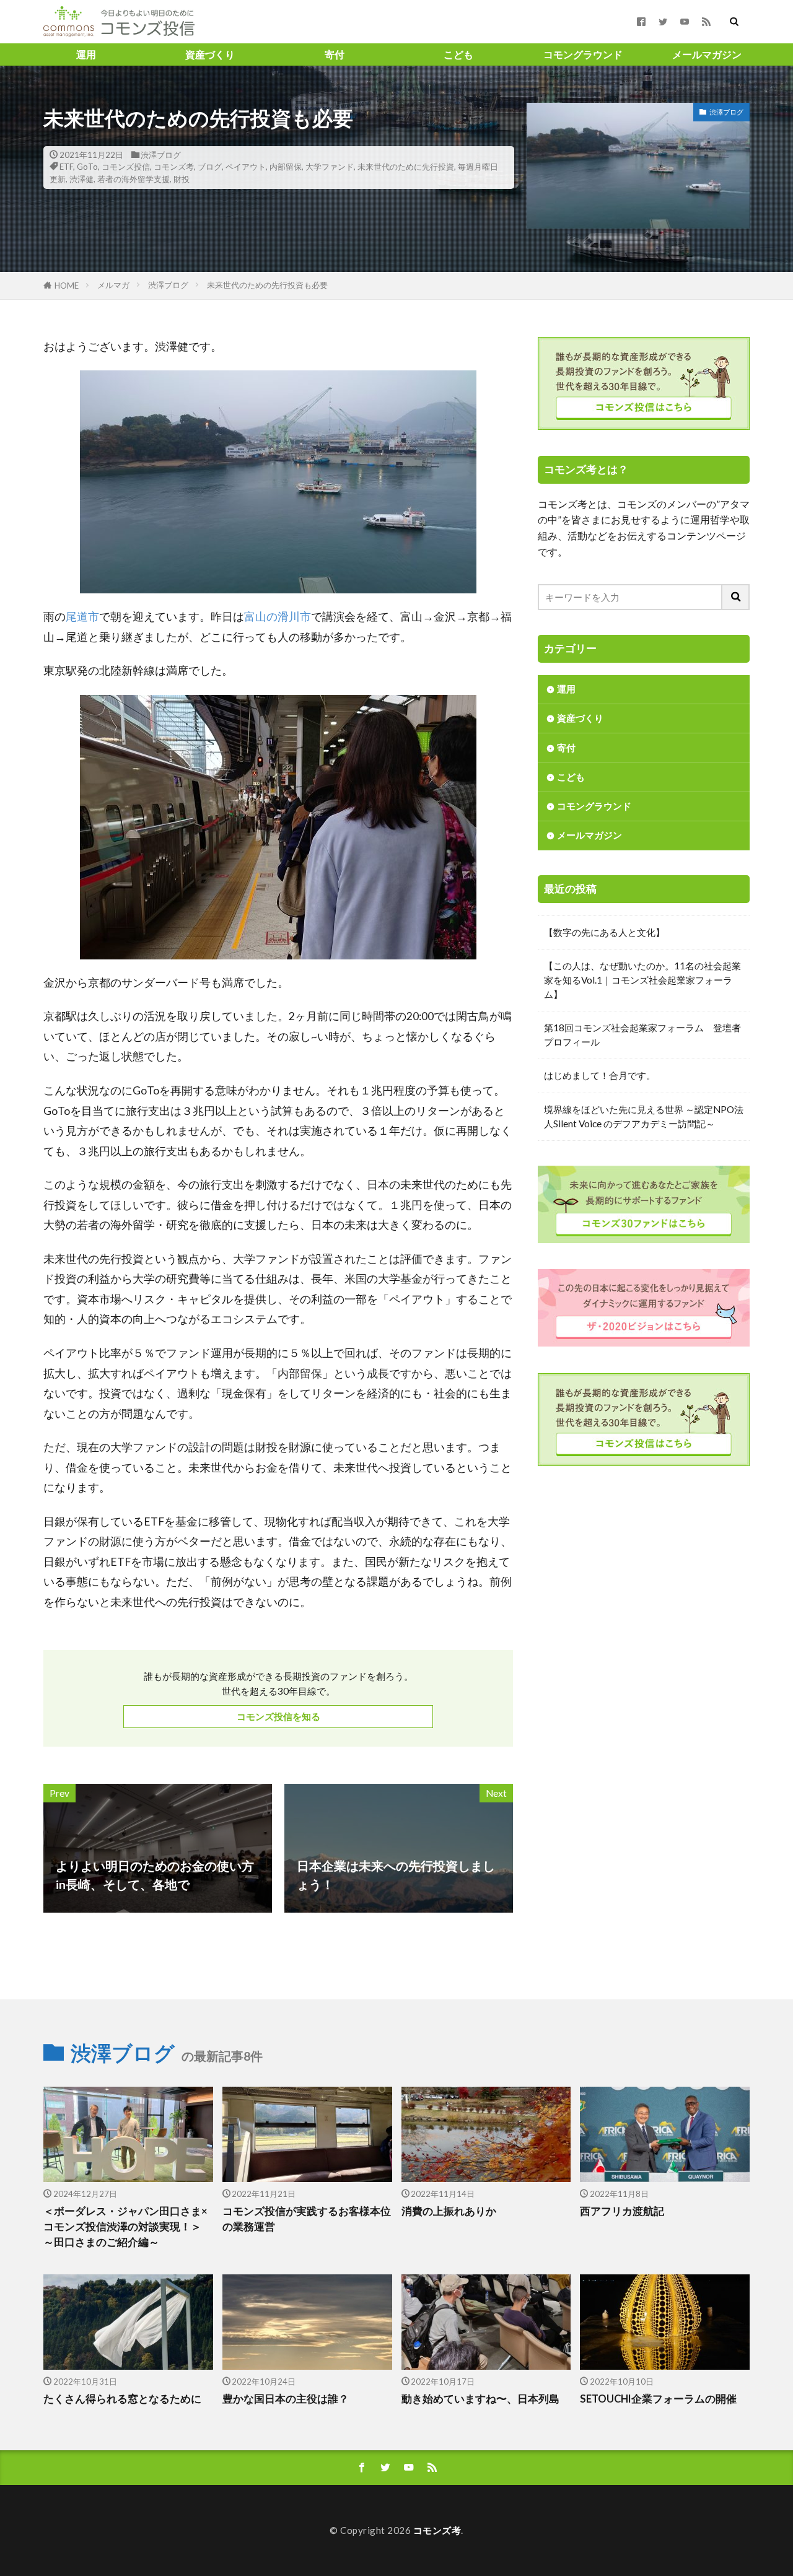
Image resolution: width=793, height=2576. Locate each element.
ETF (66, 167)
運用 (86, 54)
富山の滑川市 (278, 617)
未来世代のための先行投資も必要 (267, 285)
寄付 (335, 54)
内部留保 (286, 167)
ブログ (210, 167)
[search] (736, 597)
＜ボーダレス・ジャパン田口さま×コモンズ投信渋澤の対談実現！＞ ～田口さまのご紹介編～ (125, 2227)
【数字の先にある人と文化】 (604, 932)
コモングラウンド (583, 54)
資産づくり (210, 54)
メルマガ (113, 285)
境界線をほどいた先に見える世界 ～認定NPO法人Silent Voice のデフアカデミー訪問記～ (644, 1116)
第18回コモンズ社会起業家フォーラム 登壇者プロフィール (642, 1035)
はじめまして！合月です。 (600, 1075)
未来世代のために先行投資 (406, 167)
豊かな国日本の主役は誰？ (286, 2399)
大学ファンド (330, 167)
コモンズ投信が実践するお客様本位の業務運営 (307, 2219)
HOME (67, 286)
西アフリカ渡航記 (622, 2211)
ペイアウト (246, 167)
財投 (182, 179)
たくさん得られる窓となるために (122, 2399)
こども (458, 54)
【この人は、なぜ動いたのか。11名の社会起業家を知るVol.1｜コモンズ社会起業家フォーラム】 (642, 980)
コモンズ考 (174, 167)
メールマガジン (707, 54)
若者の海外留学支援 (134, 179)
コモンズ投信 (126, 167)
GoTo (87, 167)
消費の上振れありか (449, 2211)
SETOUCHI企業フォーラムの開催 (658, 2399)
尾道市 (82, 617)
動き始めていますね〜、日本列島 (480, 2399)
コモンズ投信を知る (278, 1716)
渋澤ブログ (161, 155)
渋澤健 (81, 179)
